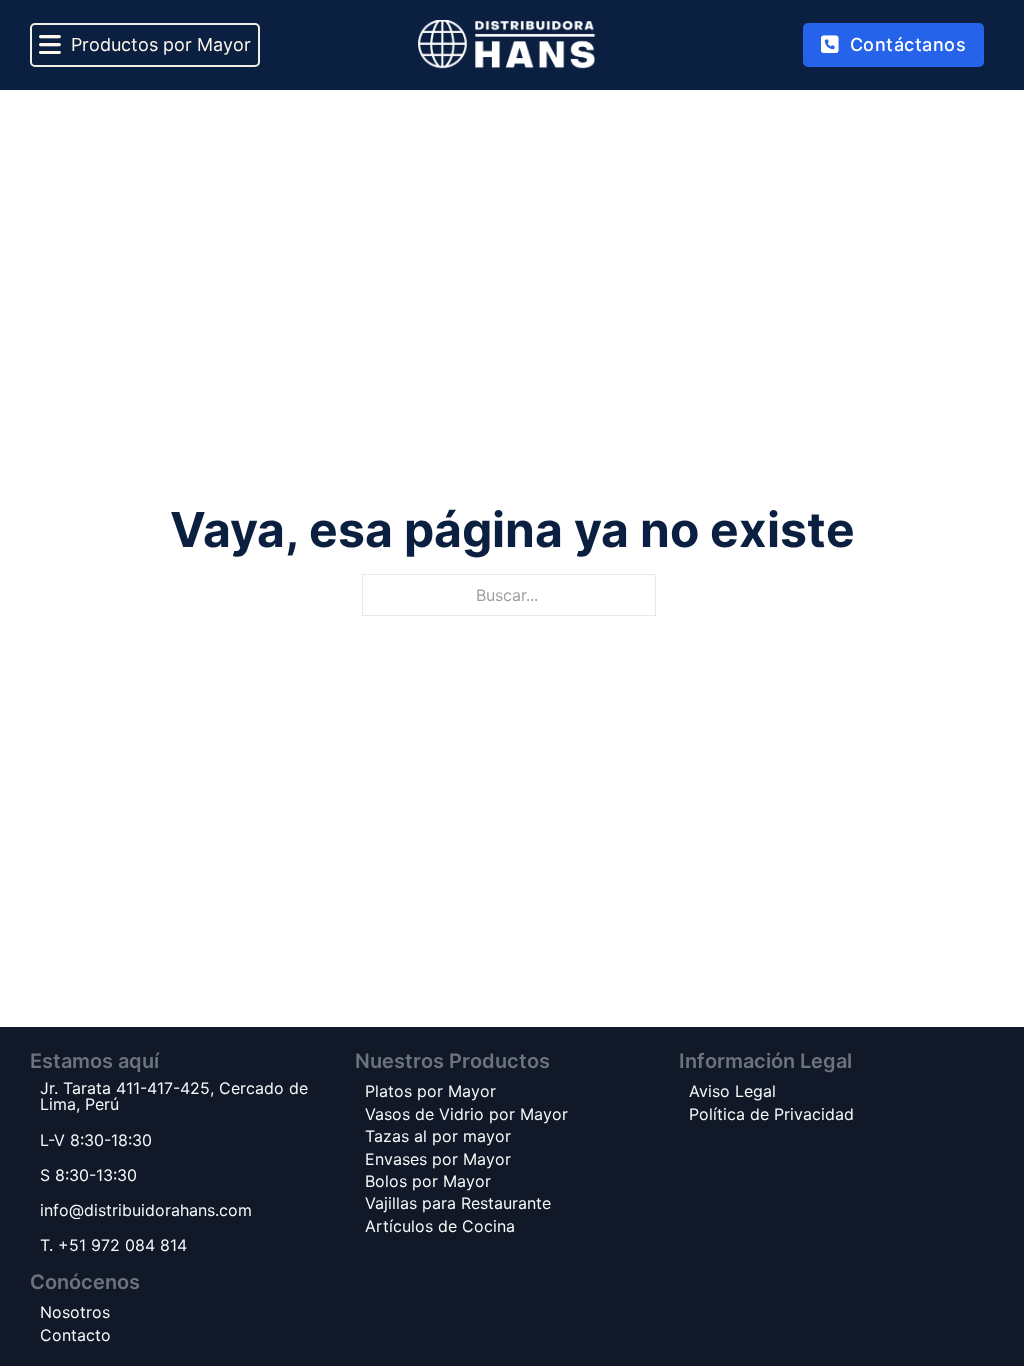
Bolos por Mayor (428, 1181)
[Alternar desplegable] (50, 45)
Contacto (75, 1335)
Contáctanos (908, 44)
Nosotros (75, 1312)
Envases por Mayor (438, 1159)
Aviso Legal (732, 1091)
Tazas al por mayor (438, 1136)
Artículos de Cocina (440, 1226)
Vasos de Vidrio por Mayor (466, 1114)
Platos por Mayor (430, 1091)
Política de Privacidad (771, 1114)
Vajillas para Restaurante (458, 1203)
